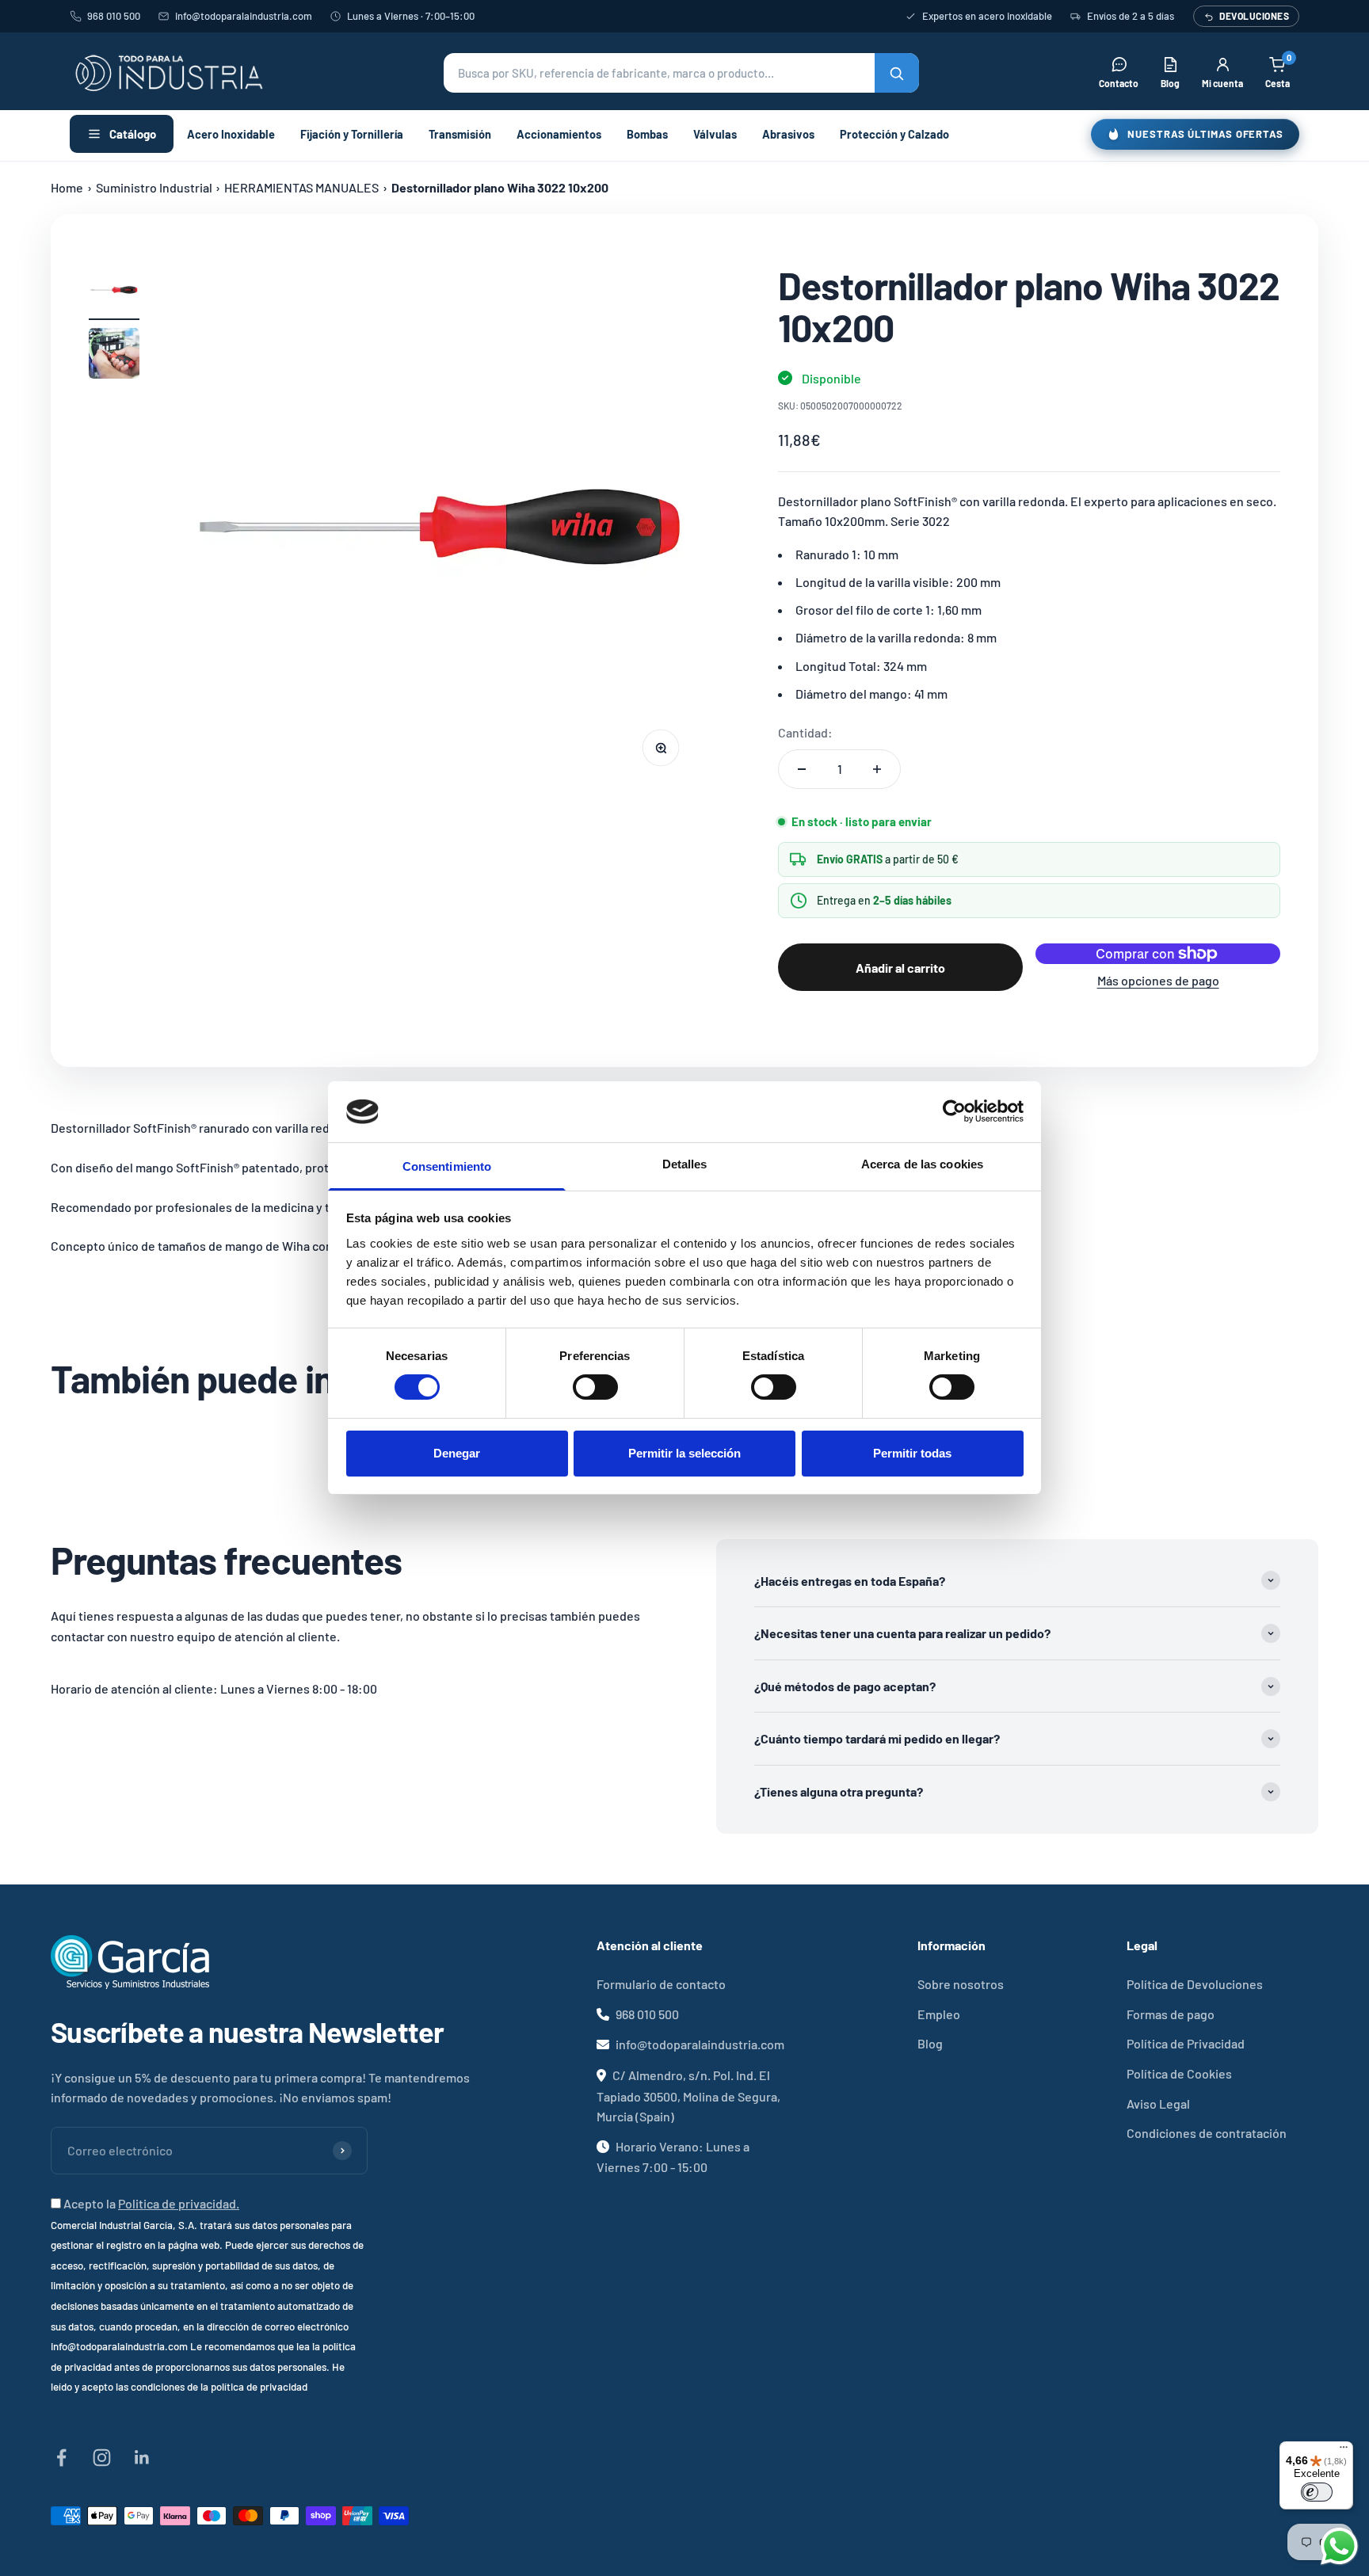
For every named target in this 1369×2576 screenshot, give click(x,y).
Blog (930, 2043)
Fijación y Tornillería (352, 134)
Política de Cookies (1179, 2073)
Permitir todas (912, 1453)
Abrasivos (788, 134)
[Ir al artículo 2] (114, 356)
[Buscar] (897, 73)
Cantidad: (805, 732)
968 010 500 (114, 16)
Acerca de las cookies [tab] (922, 1164)
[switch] (595, 1387)
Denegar (457, 1453)
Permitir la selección (684, 1453)
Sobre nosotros (961, 1984)
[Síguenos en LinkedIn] (142, 2458)
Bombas (647, 134)
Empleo (939, 2014)
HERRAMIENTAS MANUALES (301, 187)
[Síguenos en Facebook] (61, 2458)
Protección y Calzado (894, 134)
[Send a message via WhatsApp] (1339, 2546)
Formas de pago (1171, 2014)
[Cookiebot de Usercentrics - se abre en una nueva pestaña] (954, 1111)
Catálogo (133, 134)
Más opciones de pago (1158, 980)
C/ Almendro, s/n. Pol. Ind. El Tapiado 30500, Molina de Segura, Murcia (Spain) (688, 2096)
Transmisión (460, 134)
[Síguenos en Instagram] (102, 2458)
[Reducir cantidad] (802, 769)
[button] (681, 73)
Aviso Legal (1158, 2103)
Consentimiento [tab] (447, 1166)
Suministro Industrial (154, 187)
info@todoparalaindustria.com (244, 16)
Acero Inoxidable (231, 134)
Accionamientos (559, 134)
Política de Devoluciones (1195, 1984)
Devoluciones (1254, 16)
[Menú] (1344, 2451)
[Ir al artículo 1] (114, 292)
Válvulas (715, 134)
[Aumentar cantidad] (877, 769)
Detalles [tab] (685, 1164)
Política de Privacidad (1186, 2043)
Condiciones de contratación (1207, 2133)
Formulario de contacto (661, 1984)
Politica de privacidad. (179, 2203)
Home (67, 187)
